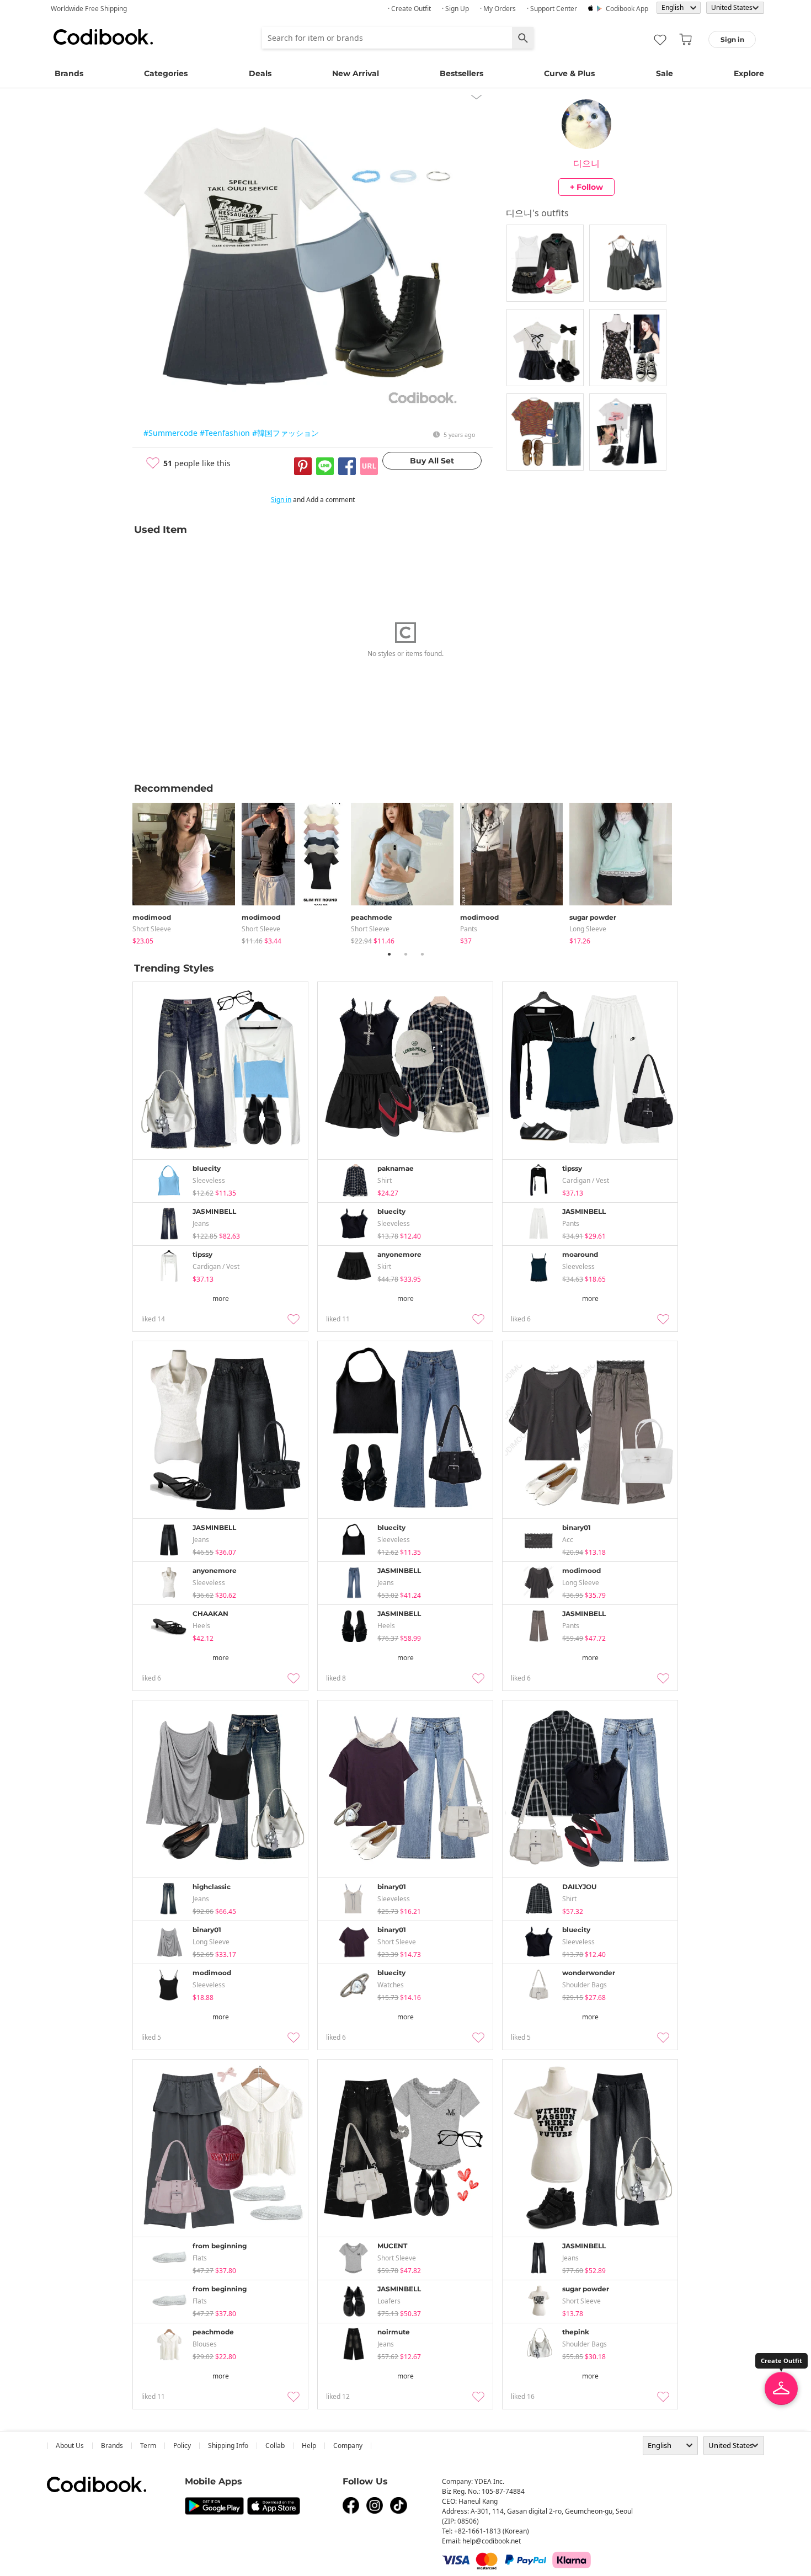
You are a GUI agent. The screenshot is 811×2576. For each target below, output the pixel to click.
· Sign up (455, 9)
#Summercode (170, 433)
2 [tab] (405, 954)
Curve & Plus (569, 73)
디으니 (586, 163)
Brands (69, 73)
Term (148, 2446)
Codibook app (627, 9)
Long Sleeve (588, 929)
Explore (749, 73)
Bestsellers (461, 73)
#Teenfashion (225, 433)
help (309, 2446)
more (221, 1298)
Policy (182, 2446)
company (348, 2446)
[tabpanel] (187, 871)
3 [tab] (422, 954)
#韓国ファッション (286, 433)
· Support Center (552, 9)
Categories (166, 73)
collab (275, 2446)
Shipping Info (228, 2446)
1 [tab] (389, 954)
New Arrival (356, 73)
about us (70, 2446)
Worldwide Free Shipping (89, 9)
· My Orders (498, 9)
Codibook (103, 37)
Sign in (281, 500)
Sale (665, 73)
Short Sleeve (152, 929)
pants (469, 929)
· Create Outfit (409, 9)
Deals (260, 73)
